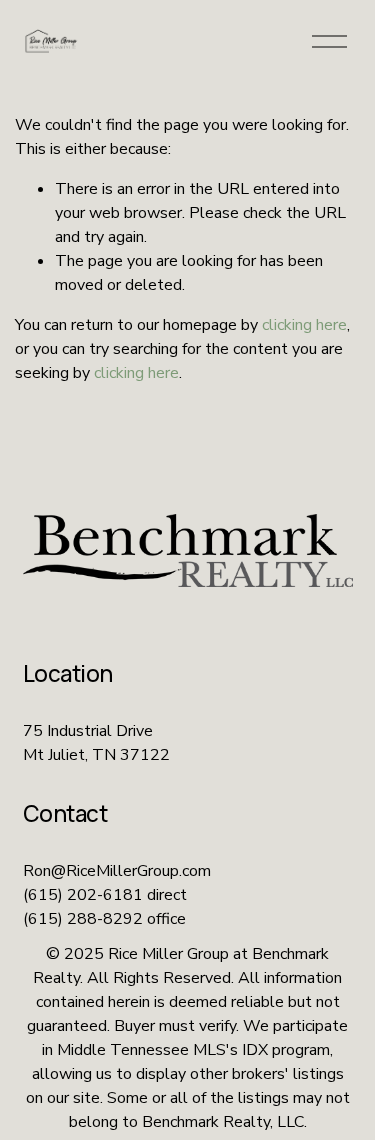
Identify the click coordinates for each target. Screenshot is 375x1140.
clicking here (304, 325)
